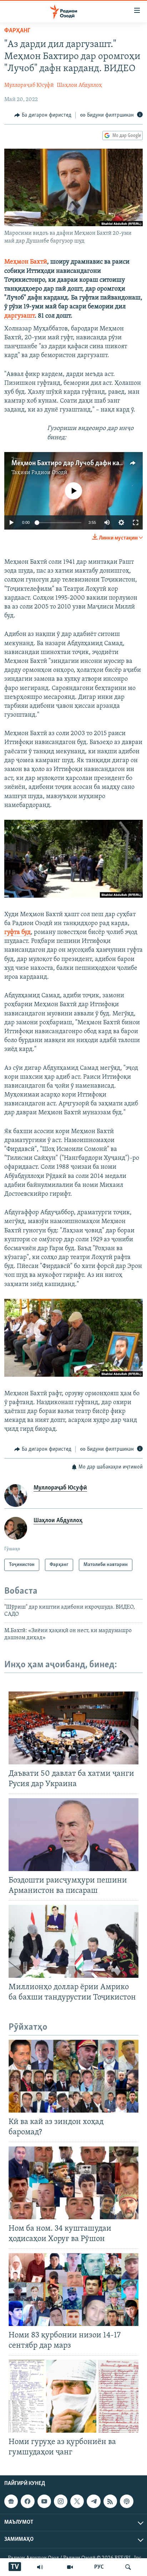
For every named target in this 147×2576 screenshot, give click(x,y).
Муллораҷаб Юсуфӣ (29, 85)
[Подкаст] (127, 2501)
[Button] (43, 115)
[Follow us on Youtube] (44, 2501)
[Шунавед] (40, 2567)
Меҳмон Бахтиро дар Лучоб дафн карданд (74, 463)
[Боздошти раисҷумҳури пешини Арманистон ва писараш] (73, 1835)
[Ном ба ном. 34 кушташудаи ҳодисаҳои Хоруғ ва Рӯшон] (73, 2183)
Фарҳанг (17, 31)
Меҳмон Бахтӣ (26, 262)
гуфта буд (17, 933)
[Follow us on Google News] (11, 2501)
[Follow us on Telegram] (93, 2501)
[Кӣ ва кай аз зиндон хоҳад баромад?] (73, 2076)
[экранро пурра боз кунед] (136, 522)
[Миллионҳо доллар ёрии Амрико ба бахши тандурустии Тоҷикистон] (73, 1941)
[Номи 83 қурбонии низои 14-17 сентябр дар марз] (73, 2290)
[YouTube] (70, 2567)
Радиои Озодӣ (49, 473)
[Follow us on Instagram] (61, 2501)
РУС (99, 2567)
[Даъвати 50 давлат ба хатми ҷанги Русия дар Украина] (73, 1728)
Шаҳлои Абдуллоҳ (79, 85)
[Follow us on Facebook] (27, 2501)
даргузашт (19, 316)
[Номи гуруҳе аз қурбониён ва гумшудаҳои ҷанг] (73, 2396)
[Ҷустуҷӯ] (128, 2567)
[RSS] (110, 2501)
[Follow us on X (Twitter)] (77, 2501)
